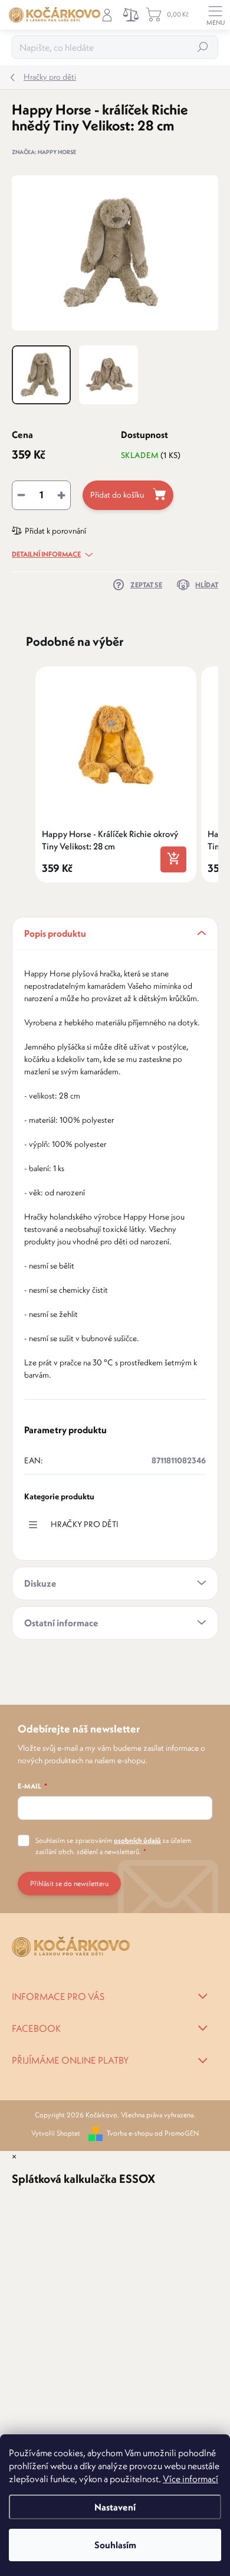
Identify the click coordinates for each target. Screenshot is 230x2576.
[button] (24, 774)
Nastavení (115, 2507)
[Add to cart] (173, 859)
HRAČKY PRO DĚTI (85, 1524)
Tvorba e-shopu (130, 2133)
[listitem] (116, 774)
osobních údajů (137, 1840)
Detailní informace (46, 554)
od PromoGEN (177, 2133)
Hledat (203, 47)
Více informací (190, 2479)
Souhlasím (115, 2545)
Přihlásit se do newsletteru (69, 1883)
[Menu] (215, 15)
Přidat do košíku (117, 495)
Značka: (44, 152)
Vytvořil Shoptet (56, 2133)
